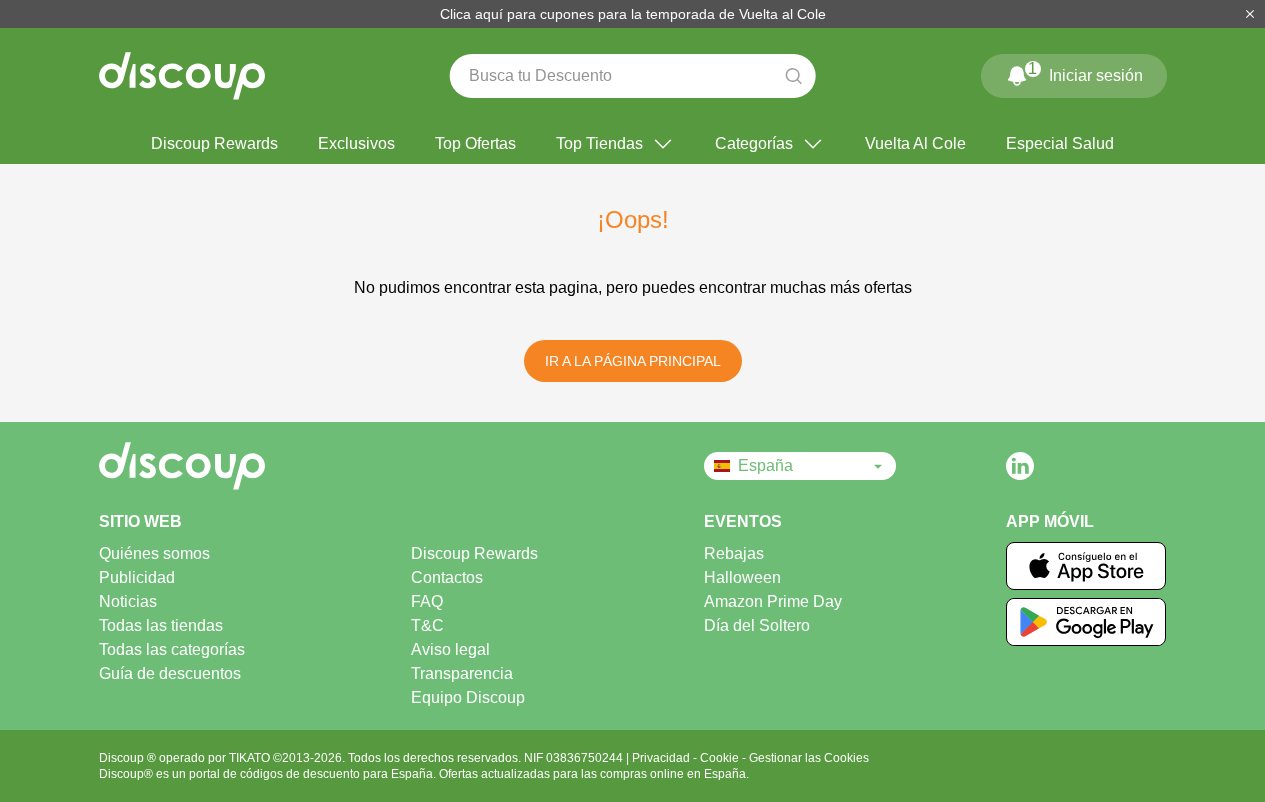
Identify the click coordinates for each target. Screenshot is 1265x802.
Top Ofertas (475, 143)
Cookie (721, 758)
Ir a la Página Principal (633, 361)
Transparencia (462, 673)
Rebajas (734, 553)
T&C (427, 625)
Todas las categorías (172, 649)
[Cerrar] (1250, 14)
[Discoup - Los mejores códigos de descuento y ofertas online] (182, 76)
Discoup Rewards (214, 143)
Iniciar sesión (1085, 72)
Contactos (447, 577)
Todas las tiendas (161, 625)
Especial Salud (1060, 143)
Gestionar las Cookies (809, 758)
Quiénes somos (154, 553)
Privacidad (662, 758)
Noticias (128, 601)
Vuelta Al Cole (915, 143)
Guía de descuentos (170, 673)
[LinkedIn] (1020, 466)
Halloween (742, 577)
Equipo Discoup (468, 697)
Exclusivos (356, 143)
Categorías (754, 143)
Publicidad (137, 577)
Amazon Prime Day (773, 601)
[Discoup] (250, 466)
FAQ (427, 601)
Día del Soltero (757, 625)
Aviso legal (450, 649)
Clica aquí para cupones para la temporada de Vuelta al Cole (633, 14)
